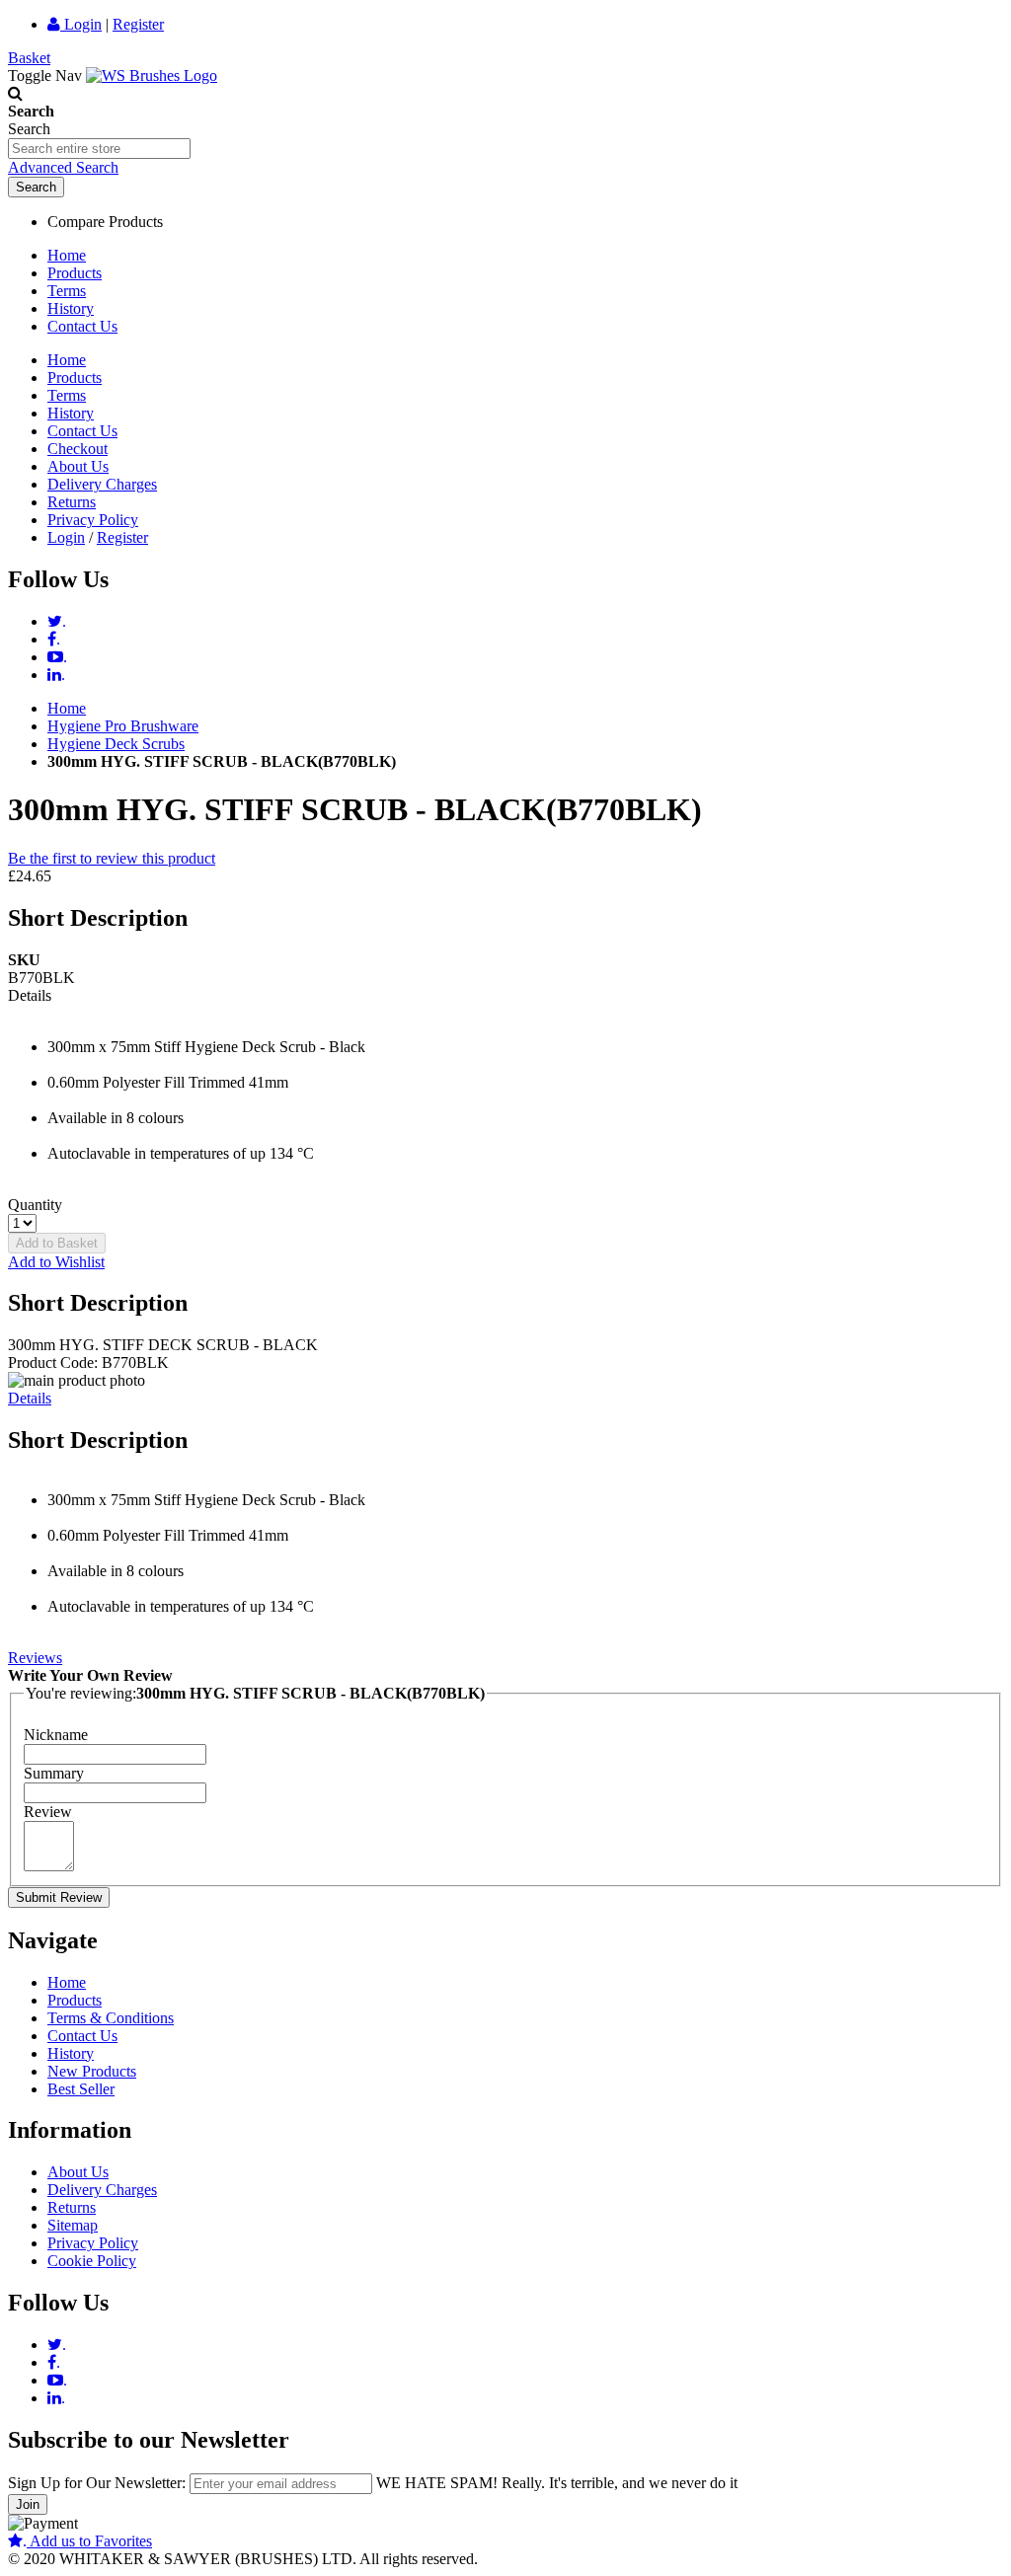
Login (81, 24)
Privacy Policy (93, 520)
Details (30, 1398)
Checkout (78, 449)
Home (67, 255)
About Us (78, 466)
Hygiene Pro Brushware (123, 726)
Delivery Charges (102, 484)
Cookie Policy (92, 2261)
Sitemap (73, 2225)
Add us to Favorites (87, 2541)
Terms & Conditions (111, 2018)
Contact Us (82, 326)
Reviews (35, 1658)
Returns (72, 502)
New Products (92, 2071)
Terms (67, 291)
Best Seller (81, 2089)
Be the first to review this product (112, 858)
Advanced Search (63, 167)
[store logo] (152, 76)
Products (75, 273)
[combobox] (99, 149)
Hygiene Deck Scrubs (116, 744)
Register (138, 24)
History (71, 308)
